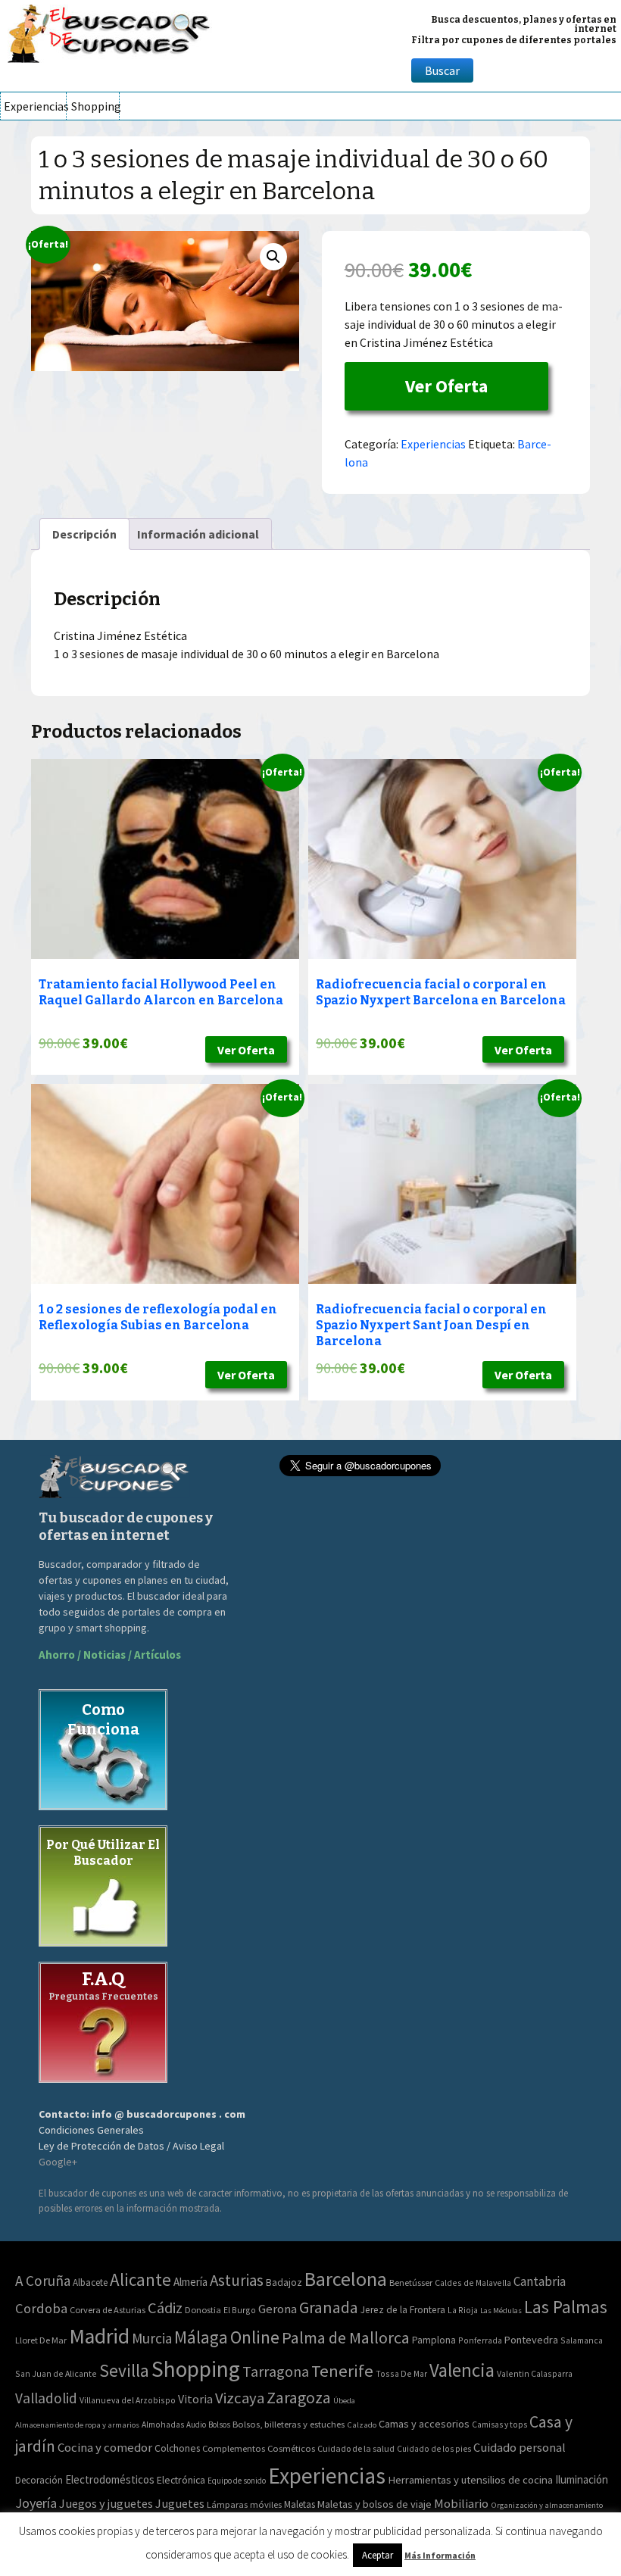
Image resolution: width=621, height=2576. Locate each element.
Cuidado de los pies (434, 2449)
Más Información (440, 2555)
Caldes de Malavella (473, 2282)
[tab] (84, 534)
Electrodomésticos (110, 2479)
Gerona (278, 2309)
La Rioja (463, 2310)
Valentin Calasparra (535, 2373)
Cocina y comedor (105, 2447)
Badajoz (284, 2282)
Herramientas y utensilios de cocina (470, 2479)
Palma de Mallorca (346, 2337)
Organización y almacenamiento (547, 2505)
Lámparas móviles (244, 2504)
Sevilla (124, 2370)
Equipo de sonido (237, 2481)
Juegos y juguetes (106, 2503)
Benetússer (411, 2282)
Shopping (95, 106)
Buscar (442, 70)
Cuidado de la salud (356, 2448)
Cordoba (41, 2308)
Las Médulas (501, 2311)
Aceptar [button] (378, 2555)
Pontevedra (531, 2340)
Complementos (234, 2448)
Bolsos (219, 2425)
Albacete (90, 2282)
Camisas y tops (499, 2425)
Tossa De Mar (401, 2373)
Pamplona (434, 2340)
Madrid (99, 2336)
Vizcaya (240, 2398)
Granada (329, 2307)
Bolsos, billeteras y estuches (289, 2424)
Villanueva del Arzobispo (128, 2400)
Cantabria (540, 2281)
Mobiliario (461, 2504)
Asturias (237, 2280)
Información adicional (198, 534)
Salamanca (582, 2340)
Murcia (152, 2338)
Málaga (201, 2337)
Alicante (140, 2279)
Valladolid (46, 2398)
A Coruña (43, 2281)
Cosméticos (291, 2448)
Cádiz (165, 2308)
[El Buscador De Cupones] (110, 31)
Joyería (36, 2503)
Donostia (203, 2310)
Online (255, 2337)
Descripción (84, 534)
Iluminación (582, 2479)
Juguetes (180, 2503)
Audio (196, 2425)
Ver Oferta (446, 386)
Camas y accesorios (424, 2424)
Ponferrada (480, 2340)
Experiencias (35, 106)
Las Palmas (566, 2307)
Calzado (362, 2425)
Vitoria (195, 2399)
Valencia (462, 2370)
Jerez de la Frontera (403, 2310)
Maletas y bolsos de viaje (374, 2504)
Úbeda (344, 2401)
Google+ (58, 2162)
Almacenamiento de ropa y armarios (77, 2425)
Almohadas (163, 2425)
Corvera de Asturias (108, 2310)
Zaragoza (299, 2398)
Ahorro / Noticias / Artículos (110, 1655)
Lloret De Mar (41, 2340)
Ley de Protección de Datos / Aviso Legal (131, 2146)
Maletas (300, 2504)
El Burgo (240, 2310)
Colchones (177, 2448)
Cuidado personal (520, 2448)
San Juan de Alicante (56, 2373)
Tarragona (276, 2371)
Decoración (39, 2480)
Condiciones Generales (91, 2130)
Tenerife (342, 2371)
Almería (190, 2282)
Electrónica (181, 2480)
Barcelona (346, 2279)
